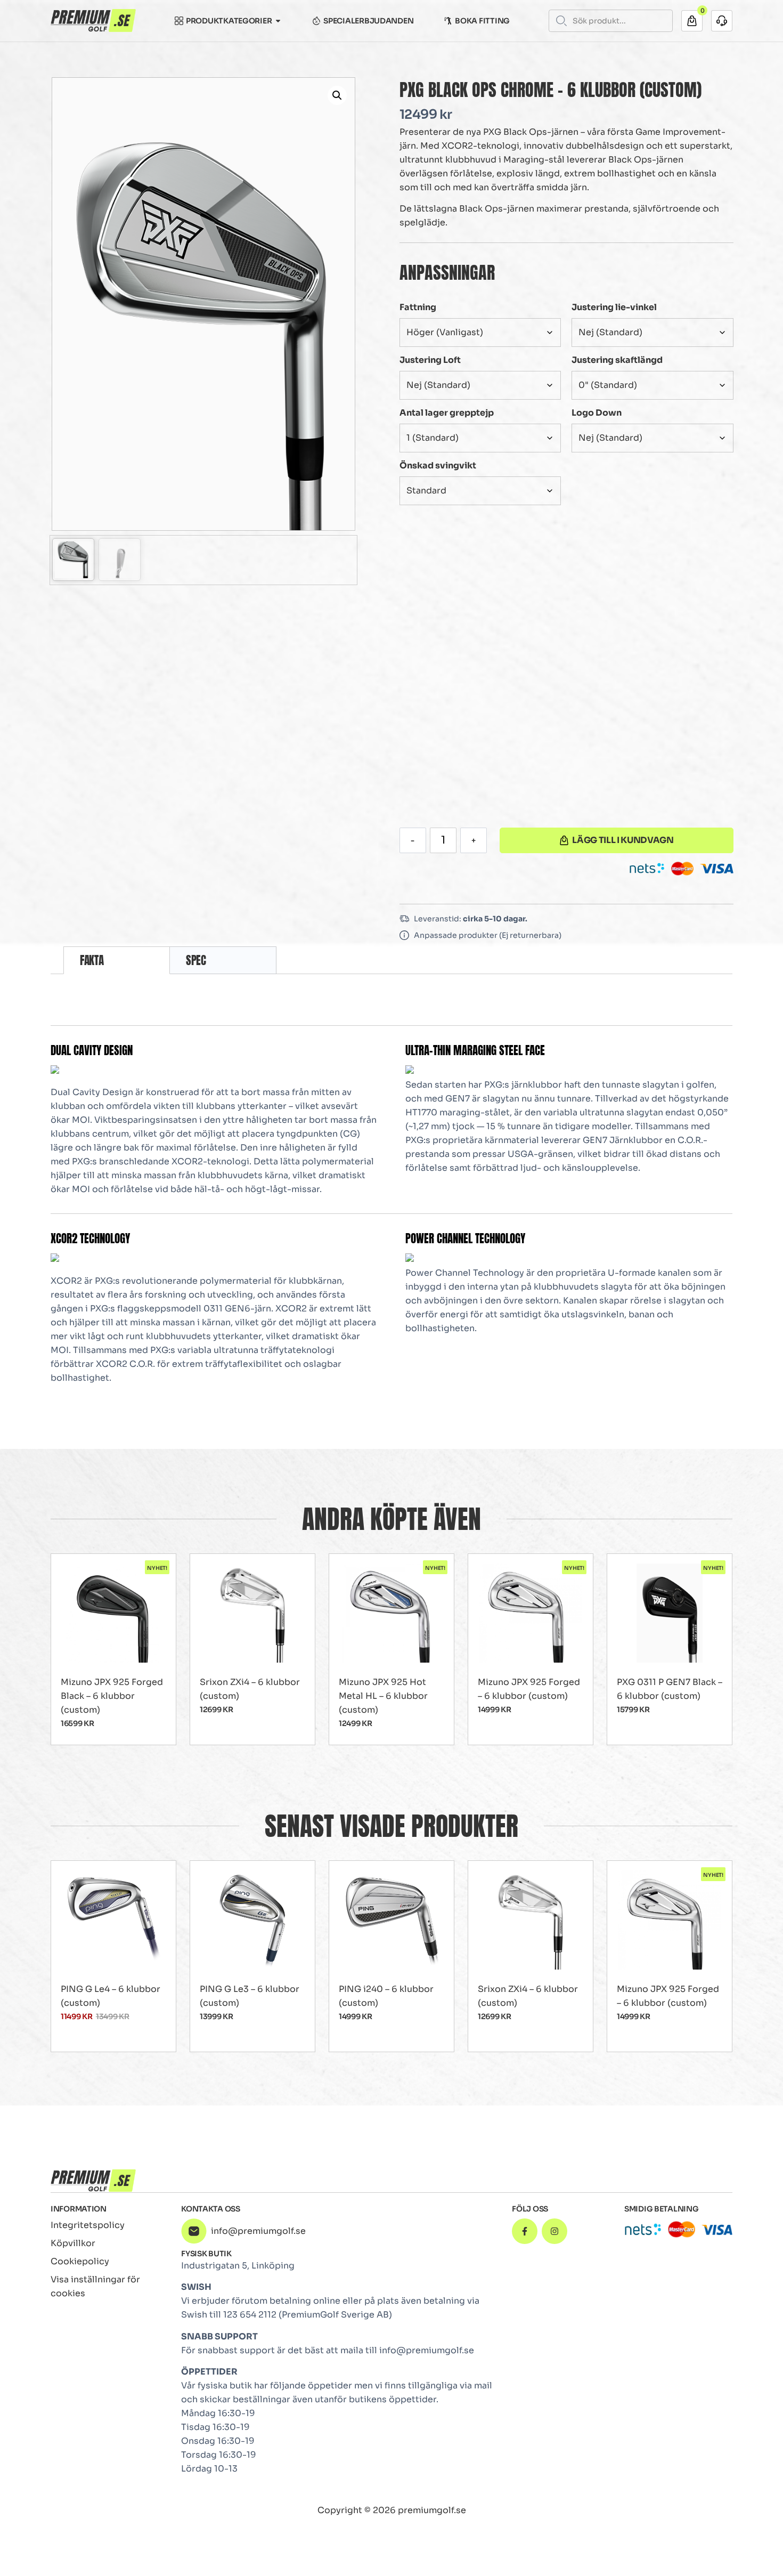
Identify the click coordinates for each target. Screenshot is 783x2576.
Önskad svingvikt (438, 465)
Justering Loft (430, 360)
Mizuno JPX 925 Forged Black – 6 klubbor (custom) (112, 1696)
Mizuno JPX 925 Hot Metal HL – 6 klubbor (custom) (383, 1696)
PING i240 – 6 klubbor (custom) (386, 1996)
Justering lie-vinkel (614, 307)
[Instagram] (554, 2231)
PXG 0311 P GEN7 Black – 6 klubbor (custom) (670, 1689)
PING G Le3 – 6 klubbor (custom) (250, 1996)
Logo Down (597, 413)
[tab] (117, 960)
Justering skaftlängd (617, 360)
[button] (337, 95)
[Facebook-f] (525, 2231)
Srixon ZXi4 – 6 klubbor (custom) (250, 1689)
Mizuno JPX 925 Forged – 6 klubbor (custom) (529, 1689)
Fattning (418, 307)
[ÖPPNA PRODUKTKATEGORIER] (278, 21)
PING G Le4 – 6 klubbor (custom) (111, 1996)
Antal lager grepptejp (447, 413)
